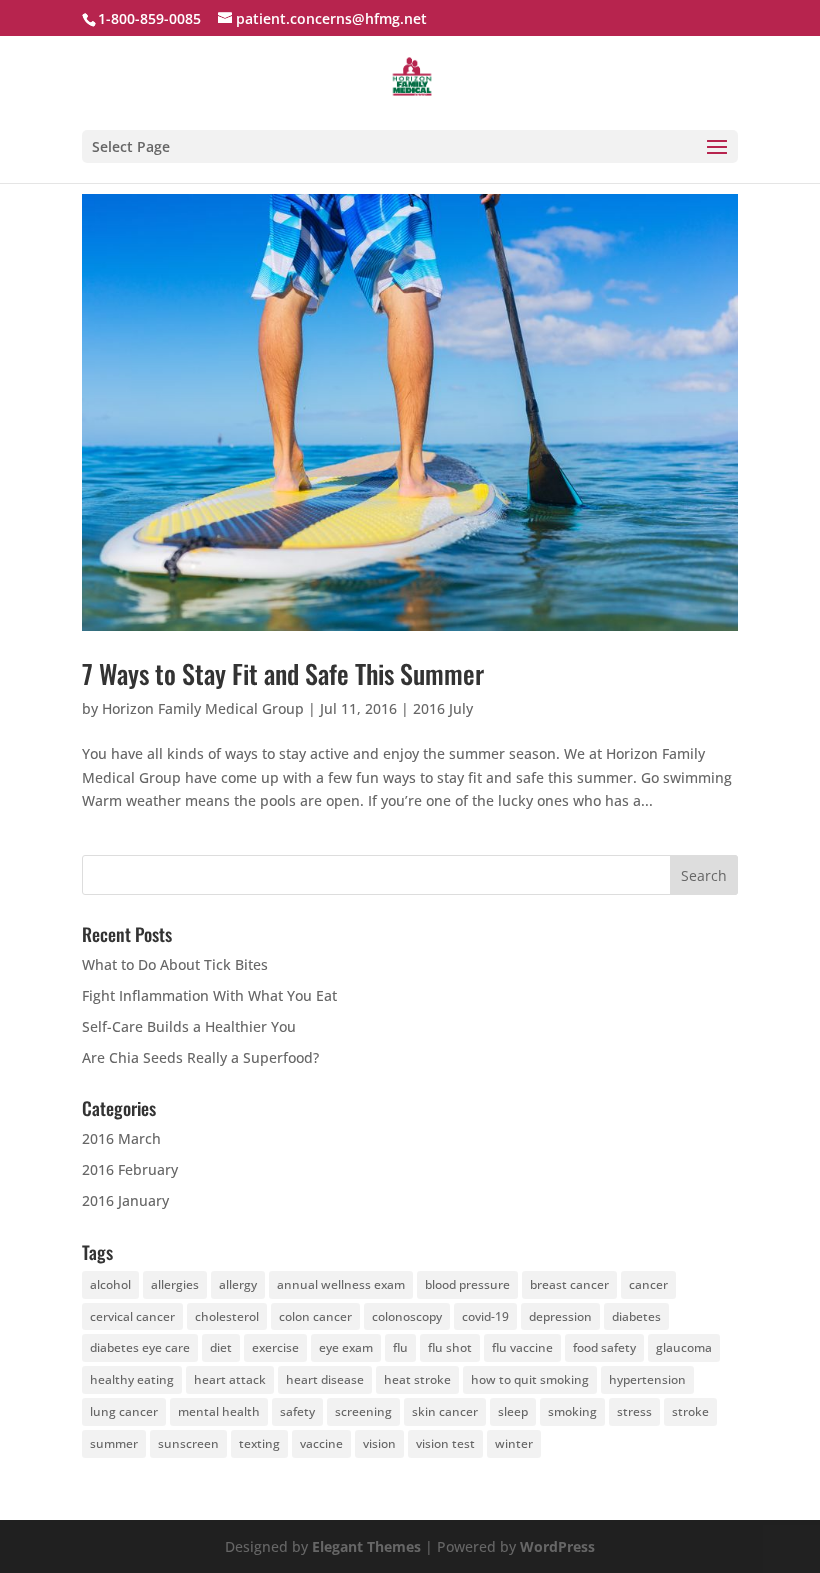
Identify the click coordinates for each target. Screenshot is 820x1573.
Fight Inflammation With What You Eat (209, 995)
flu (400, 1347)
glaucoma (684, 1347)
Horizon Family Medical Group (203, 708)
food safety (604, 1347)
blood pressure (467, 1284)
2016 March (121, 1138)
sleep (513, 1411)
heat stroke (417, 1379)
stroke (690, 1411)
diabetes (636, 1316)
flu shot (450, 1347)
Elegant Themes (366, 1546)
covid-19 (485, 1316)
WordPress (557, 1546)
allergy (238, 1284)
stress (634, 1411)
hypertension (647, 1379)
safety (297, 1411)
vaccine (321, 1443)
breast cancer (569, 1284)
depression (560, 1316)
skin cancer (445, 1411)
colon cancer (315, 1316)
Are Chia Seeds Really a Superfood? (200, 1057)
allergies (175, 1284)
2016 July (443, 708)
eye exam (346, 1347)
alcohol (110, 1284)
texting (259, 1443)
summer (114, 1443)
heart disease (325, 1379)
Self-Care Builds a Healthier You (189, 1026)
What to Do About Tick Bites (175, 964)
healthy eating (132, 1379)
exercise (275, 1347)
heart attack (230, 1379)
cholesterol (227, 1316)
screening (363, 1411)
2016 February (130, 1169)
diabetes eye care (140, 1347)
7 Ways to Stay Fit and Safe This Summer (283, 673)
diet (221, 1347)
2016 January (125, 1200)
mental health (219, 1411)
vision (379, 1443)
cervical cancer (132, 1316)
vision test (445, 1443)
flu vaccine (522, 1347)
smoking (572, 1411)
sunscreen (188, 1443)
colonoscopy (407, 1316)
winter (514, 1443)
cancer (648, 1284)
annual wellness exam (341, 1284)
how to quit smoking (530, 1379)
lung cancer (124, 1411)
